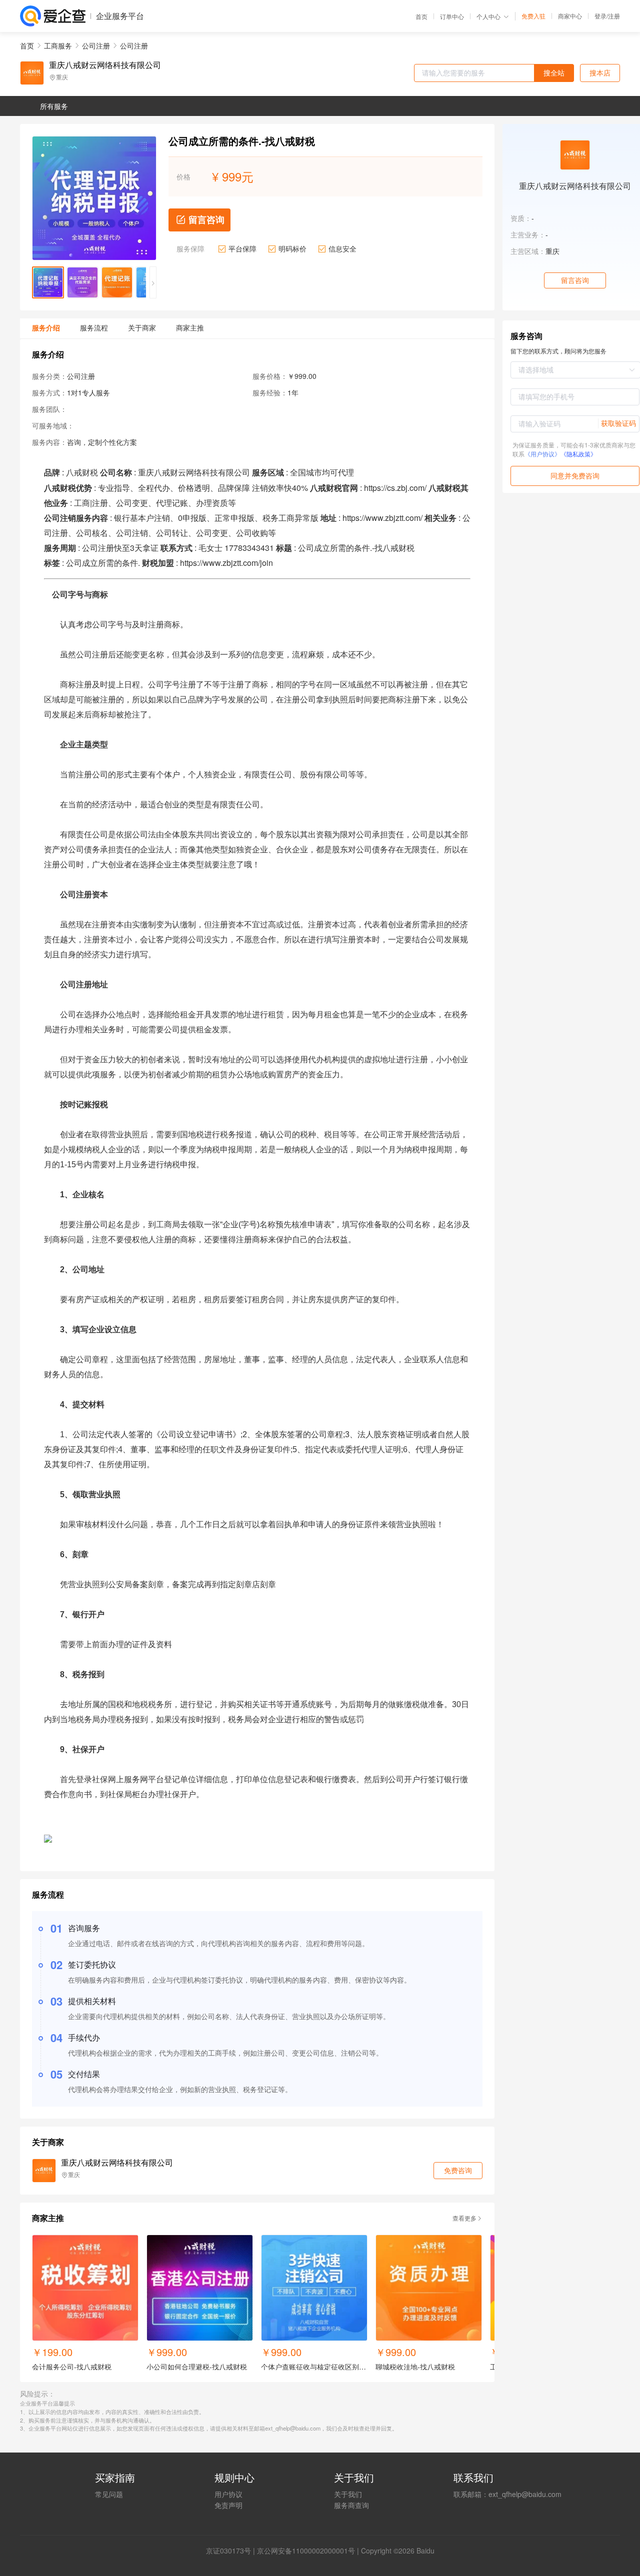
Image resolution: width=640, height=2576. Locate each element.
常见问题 (109, 2494)
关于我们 (348, 2494)
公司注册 (96, 45)
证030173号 (232, 2551)
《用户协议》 (542, 454)
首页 (421, 16)
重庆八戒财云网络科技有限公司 (105, 65)
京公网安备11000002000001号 (306, 2551)
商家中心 (570, 16)
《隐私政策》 (578, 454)
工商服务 (58, 45)
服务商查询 (351, 2505)
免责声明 (228, 2505)
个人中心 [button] (488, 16)
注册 (614, 16)
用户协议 (228, 2494)
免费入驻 (533, 16)
